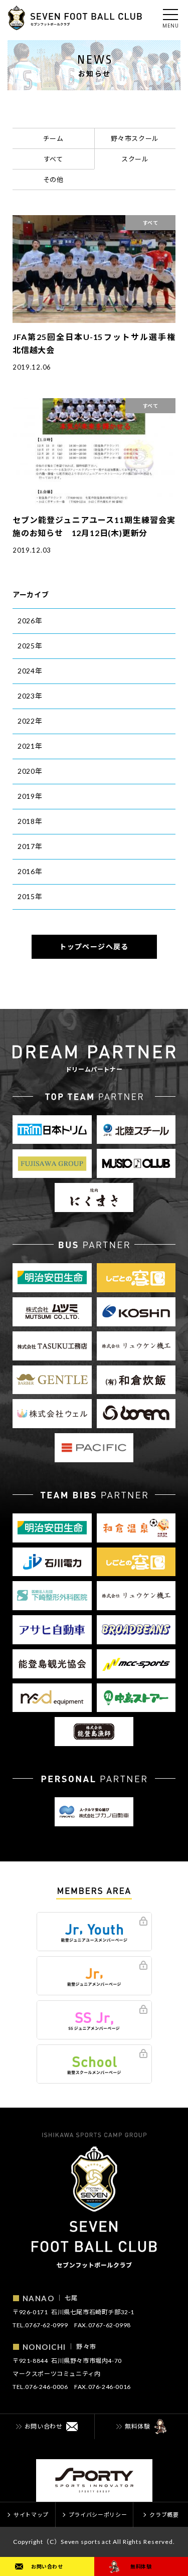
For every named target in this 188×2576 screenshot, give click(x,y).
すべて (53, 159)
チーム (53, 138)
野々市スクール (135, 138)
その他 (53, 180)
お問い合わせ (47, 2566)
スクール (135, 159)
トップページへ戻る (94, 947)
